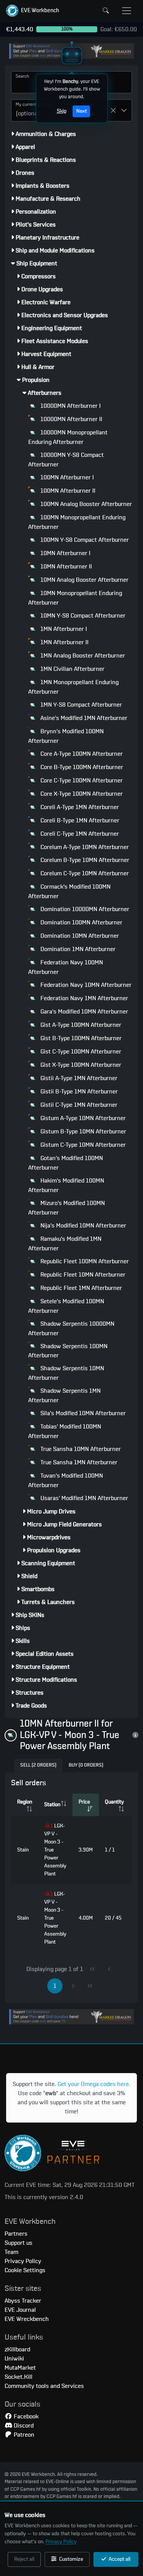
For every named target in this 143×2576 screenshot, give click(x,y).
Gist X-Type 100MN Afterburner (80, 1065)
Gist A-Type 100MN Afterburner (80, 1025)
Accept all (119, 2559)
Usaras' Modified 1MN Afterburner (84, 1498)
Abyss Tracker (23, 2301)
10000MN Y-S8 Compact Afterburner (66, 460)
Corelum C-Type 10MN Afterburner (84, 873)
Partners (16, 2234)
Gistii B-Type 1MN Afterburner (78, 1092)
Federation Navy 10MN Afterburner (85, 985)
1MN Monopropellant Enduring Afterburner (73, 687)
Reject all (24, 2559)
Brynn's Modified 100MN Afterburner (66, 736)
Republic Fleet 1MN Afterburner (80, 1288)
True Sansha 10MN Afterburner (80, 1449)
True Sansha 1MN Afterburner (78, 1462)
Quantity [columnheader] (114, 1802)
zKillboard (17, 2349)
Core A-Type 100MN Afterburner (81, 754)
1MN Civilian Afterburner (72, 669)
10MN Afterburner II (65, 567)
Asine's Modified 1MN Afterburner (83, 718)
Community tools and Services (44, 2386)
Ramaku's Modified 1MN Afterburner (65, 1244)
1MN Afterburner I (63, 629)
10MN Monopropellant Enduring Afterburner (75, 598)
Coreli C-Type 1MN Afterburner (79, 834)
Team (11, 2252)
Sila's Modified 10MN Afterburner (82, 1413)
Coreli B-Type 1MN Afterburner (79, 820)
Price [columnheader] (84, 1802)
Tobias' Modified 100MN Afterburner (65, 1431)
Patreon (23, 2435)
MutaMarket (20, 2368)
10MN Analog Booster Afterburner (84, 580)
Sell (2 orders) (38, 1765)
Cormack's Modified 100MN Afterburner (69, 891)
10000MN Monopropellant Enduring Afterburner (68, 437)
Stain (23, 1850)
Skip (61, 111)
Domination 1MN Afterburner (77, 949)
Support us (18, 2243)
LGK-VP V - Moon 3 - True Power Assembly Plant (55, 1850)
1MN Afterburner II (64, 642)
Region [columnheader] (25, 1802)
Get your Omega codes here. (94, 2084)
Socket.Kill (18, 2377)
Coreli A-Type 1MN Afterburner (79, 807)
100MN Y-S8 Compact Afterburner (84, 540)
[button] (33, 11)
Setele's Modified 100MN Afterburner (66, 1306)
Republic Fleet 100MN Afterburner (84, 1261)
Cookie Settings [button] (25, 2270)
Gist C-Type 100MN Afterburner (80, 1052)
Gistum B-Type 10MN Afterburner (83, 1132)
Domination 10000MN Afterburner (84, 909)
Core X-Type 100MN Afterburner (81, 794)
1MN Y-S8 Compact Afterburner (80, 705)
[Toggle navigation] (127, 11)
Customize (71, 2559)
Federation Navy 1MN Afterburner (84, 998)
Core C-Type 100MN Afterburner (81, 780)
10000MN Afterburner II (71, 419)
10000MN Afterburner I (70, 406)
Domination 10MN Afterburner (79, 936)
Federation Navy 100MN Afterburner (66, 967)
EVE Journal (20, 2310)
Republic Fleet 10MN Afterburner (82, 1275)
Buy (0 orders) (86, 1765)
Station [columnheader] (52, 1805)
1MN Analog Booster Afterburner (82, 656)
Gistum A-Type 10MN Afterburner (82, 1118)
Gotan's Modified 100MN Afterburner (66, 1163)
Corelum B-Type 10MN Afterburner (84, 860)
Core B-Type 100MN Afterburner (81, 767)
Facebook (25, 2416)
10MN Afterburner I (65, 553)
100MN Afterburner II (67, 491)
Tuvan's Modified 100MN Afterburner (66, 1480)
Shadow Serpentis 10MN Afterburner (66, 1373)
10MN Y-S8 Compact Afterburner (82, 616)
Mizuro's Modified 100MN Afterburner (67, 1208)
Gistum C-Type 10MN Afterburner (82, 1145)
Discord (23, 2426)
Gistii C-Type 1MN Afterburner (78, 1105)
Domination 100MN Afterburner (81, 923)
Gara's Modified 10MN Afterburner (84, 1012)
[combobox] (30, 110)
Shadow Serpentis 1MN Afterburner (64, 1396)
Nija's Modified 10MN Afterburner (83, 1226)
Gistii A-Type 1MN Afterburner (78, 1078)
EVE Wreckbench (27, 2319)
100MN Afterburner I (66, 477)
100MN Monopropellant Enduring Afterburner (77, 522)
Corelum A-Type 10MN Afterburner (84, 847)
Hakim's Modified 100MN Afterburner (66, 1185)
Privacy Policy (61, 2542)
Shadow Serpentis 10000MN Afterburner (71, 1329)
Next (81, 111)
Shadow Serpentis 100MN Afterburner (68, 1351)
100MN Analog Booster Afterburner (85, 504)
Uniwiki (14, 2359)
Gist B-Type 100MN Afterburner (80, 1038)
